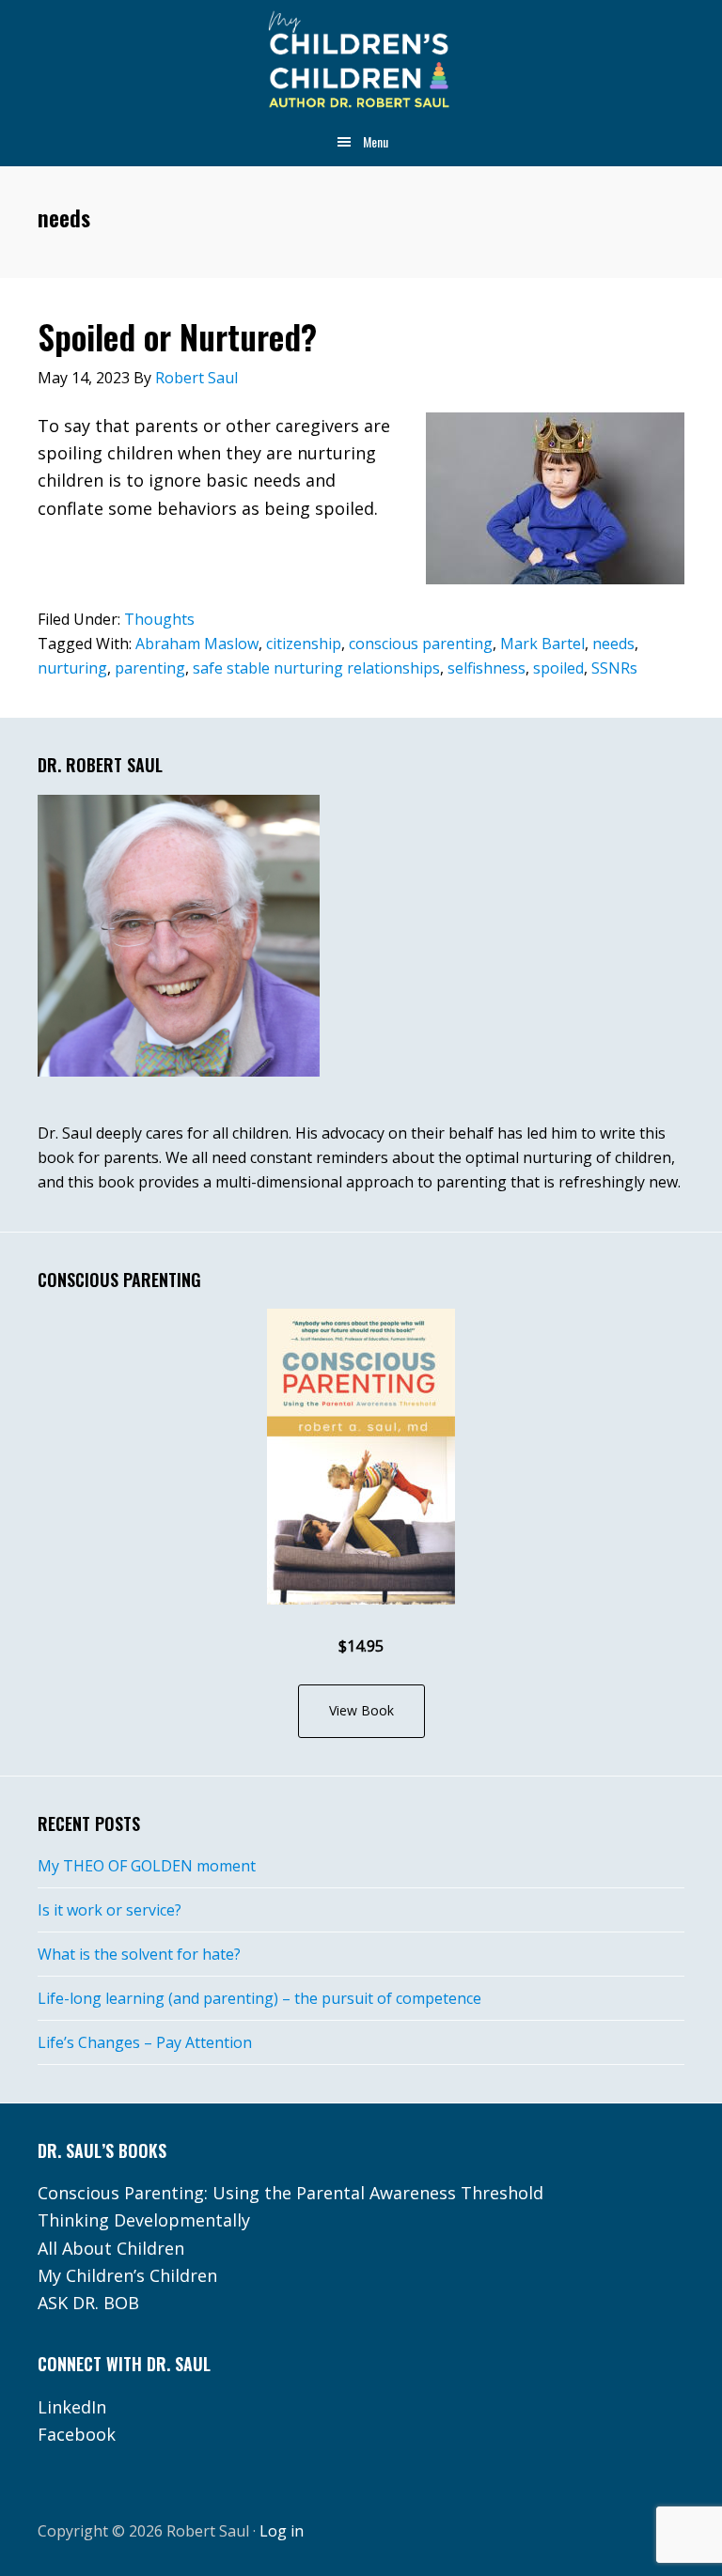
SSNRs (614, 668)
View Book (361, 1710)
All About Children (111, 2248)
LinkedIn (72, 2407)
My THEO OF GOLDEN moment (147, 1866)
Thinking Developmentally (144, 2220)
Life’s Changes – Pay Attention (145, 2042)
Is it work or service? (110, 1910)
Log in (282, 2531)
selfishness (487, 668)
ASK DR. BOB (88, 2303)
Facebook (77, 2434)
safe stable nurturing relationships (316, 668)
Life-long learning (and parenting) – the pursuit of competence (259, 1998)
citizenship (304, 644)
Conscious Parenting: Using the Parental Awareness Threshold (290, 2193)
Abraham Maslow (197, 644)
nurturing (72, 668)
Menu (376, 141)
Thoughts (159, 619)
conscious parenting (421, 644)
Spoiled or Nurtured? (177, 336)
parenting (150, 668)
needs (613, 644)
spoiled (558, 668)
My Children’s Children (127, 2275)
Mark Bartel (542, 644)
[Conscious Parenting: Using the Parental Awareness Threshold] (361, 1457)
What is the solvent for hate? (139, 1954)
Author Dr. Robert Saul (361, 61)
